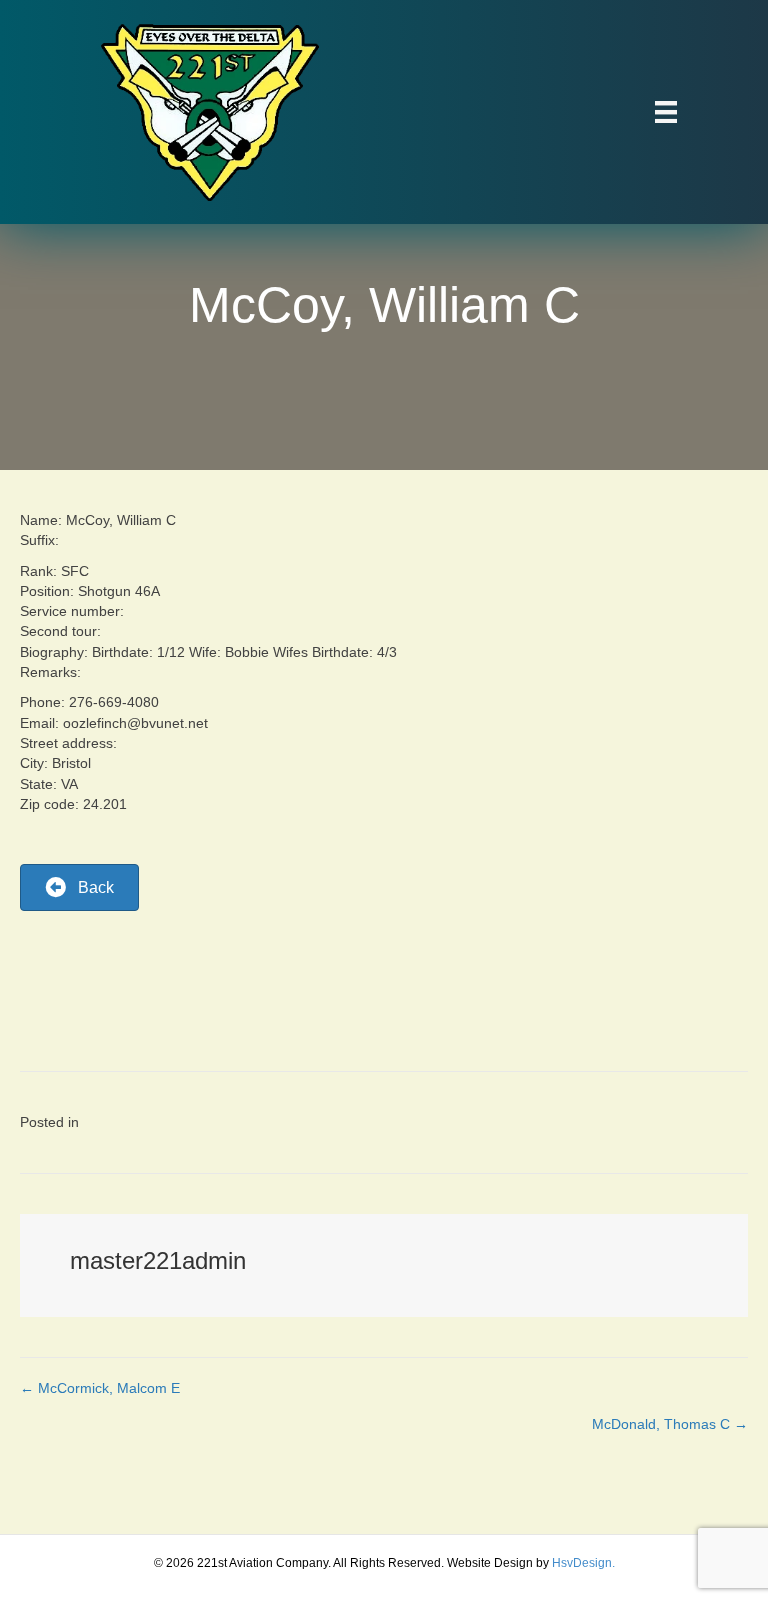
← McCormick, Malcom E (100, 1388)
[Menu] (666, 112)
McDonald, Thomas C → (670, 1424)
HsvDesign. (583, 1563)
